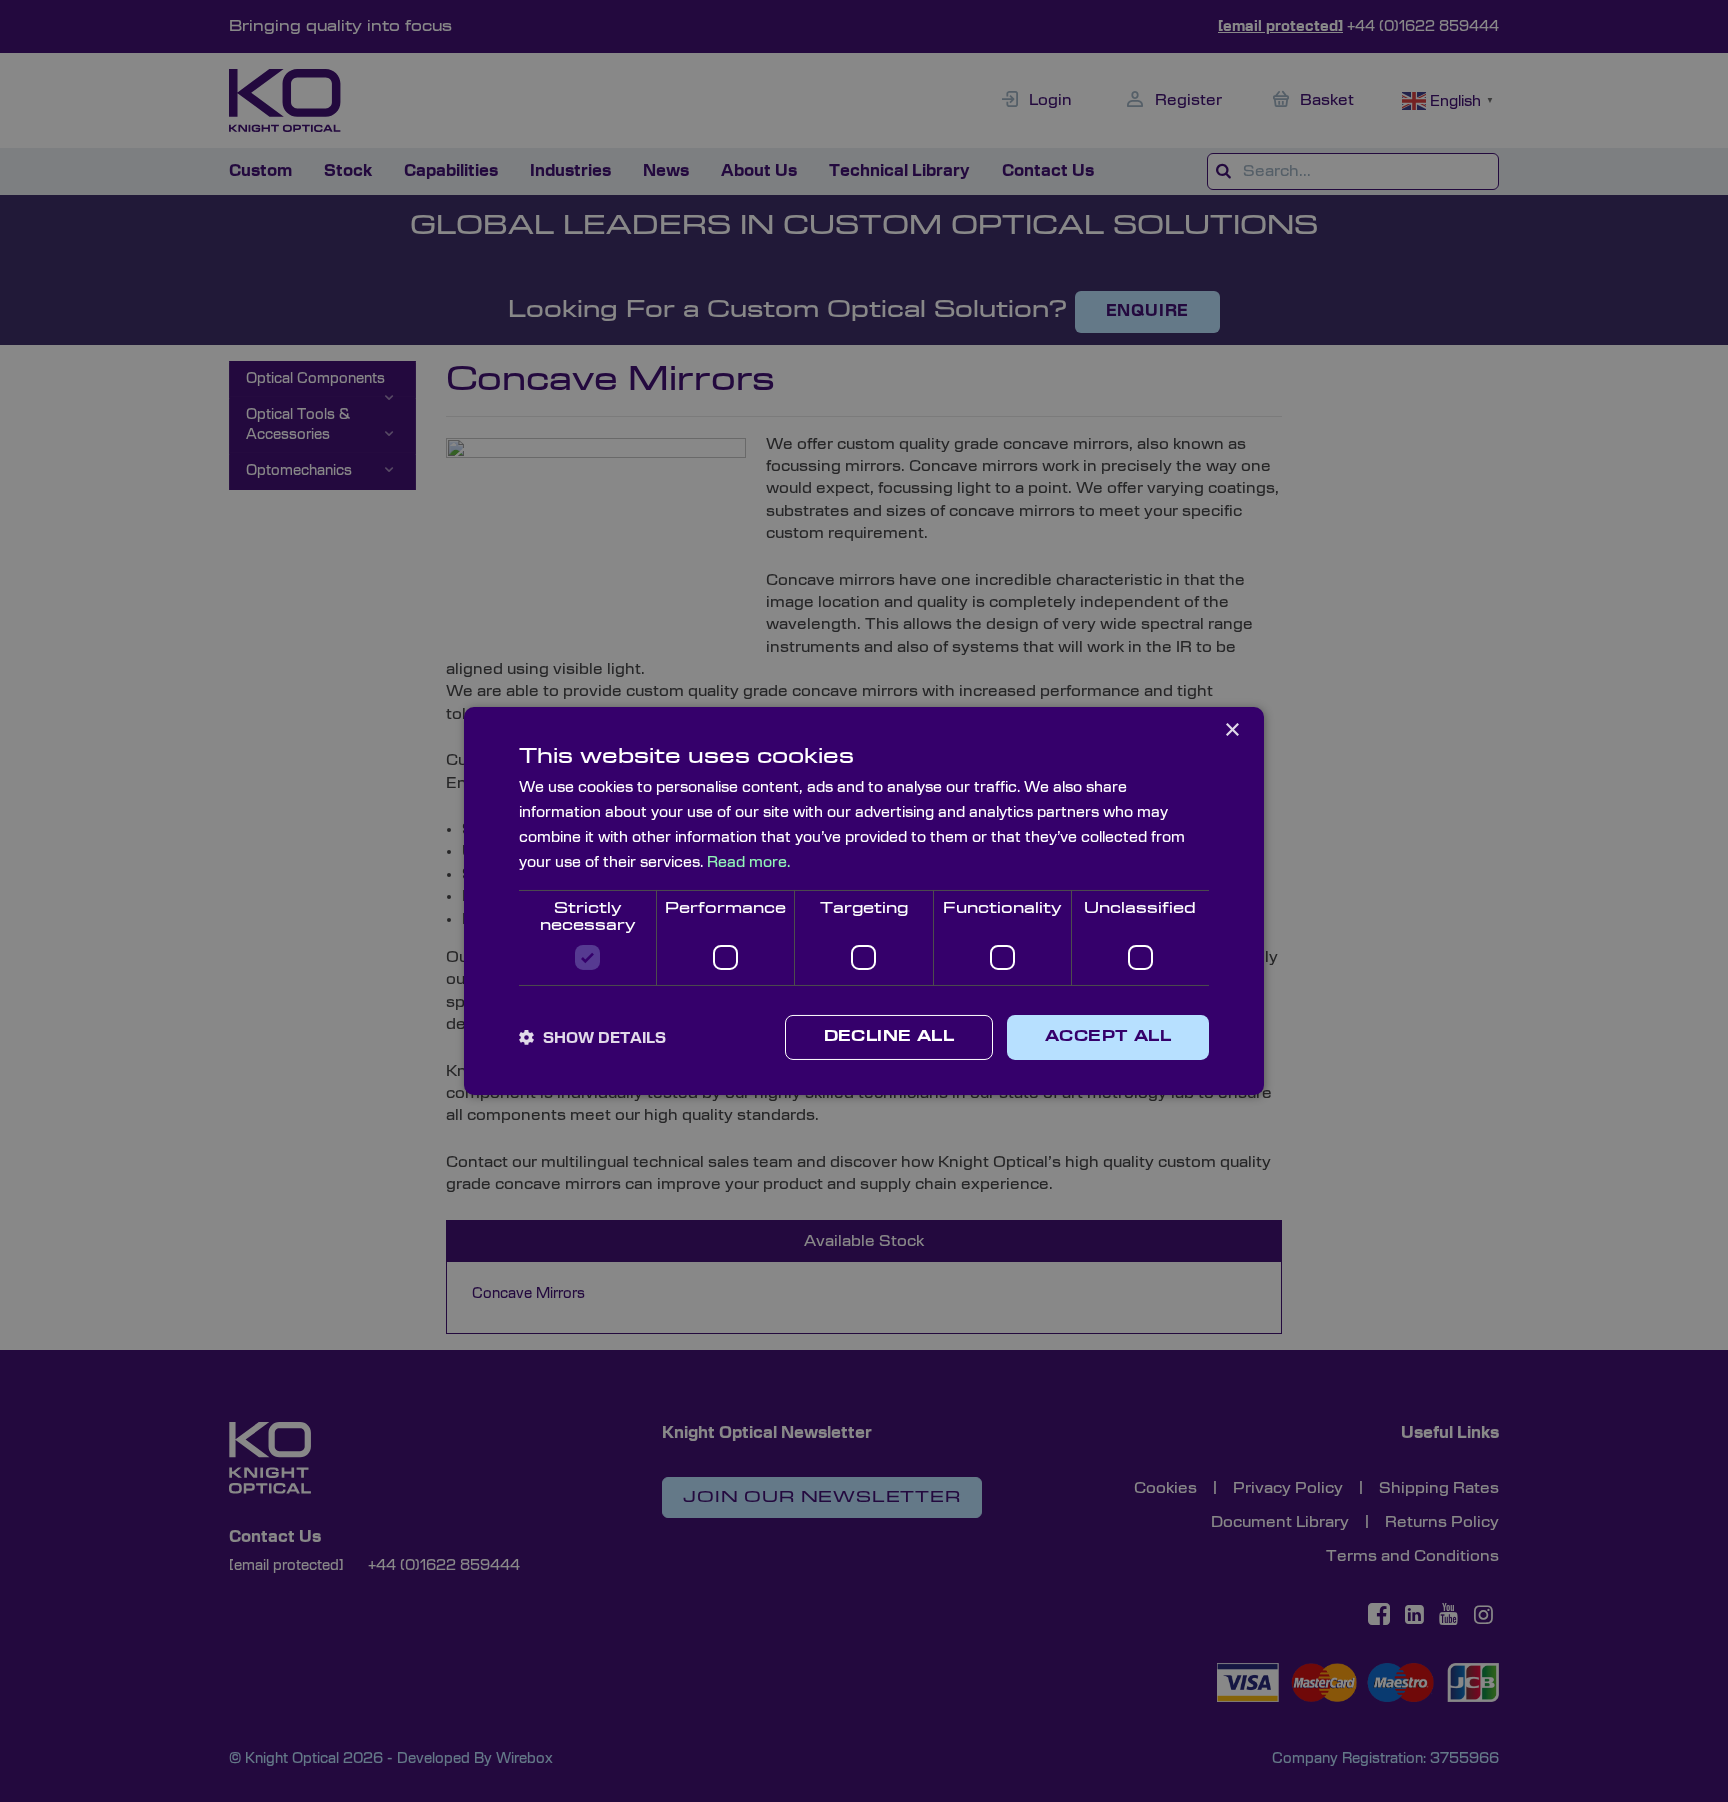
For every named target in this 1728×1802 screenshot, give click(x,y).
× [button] (1231, 730)
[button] (592, 1038)
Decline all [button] (889, 1037)
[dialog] (864, 901)
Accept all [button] (1108, 1037)
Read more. (748, 862)
